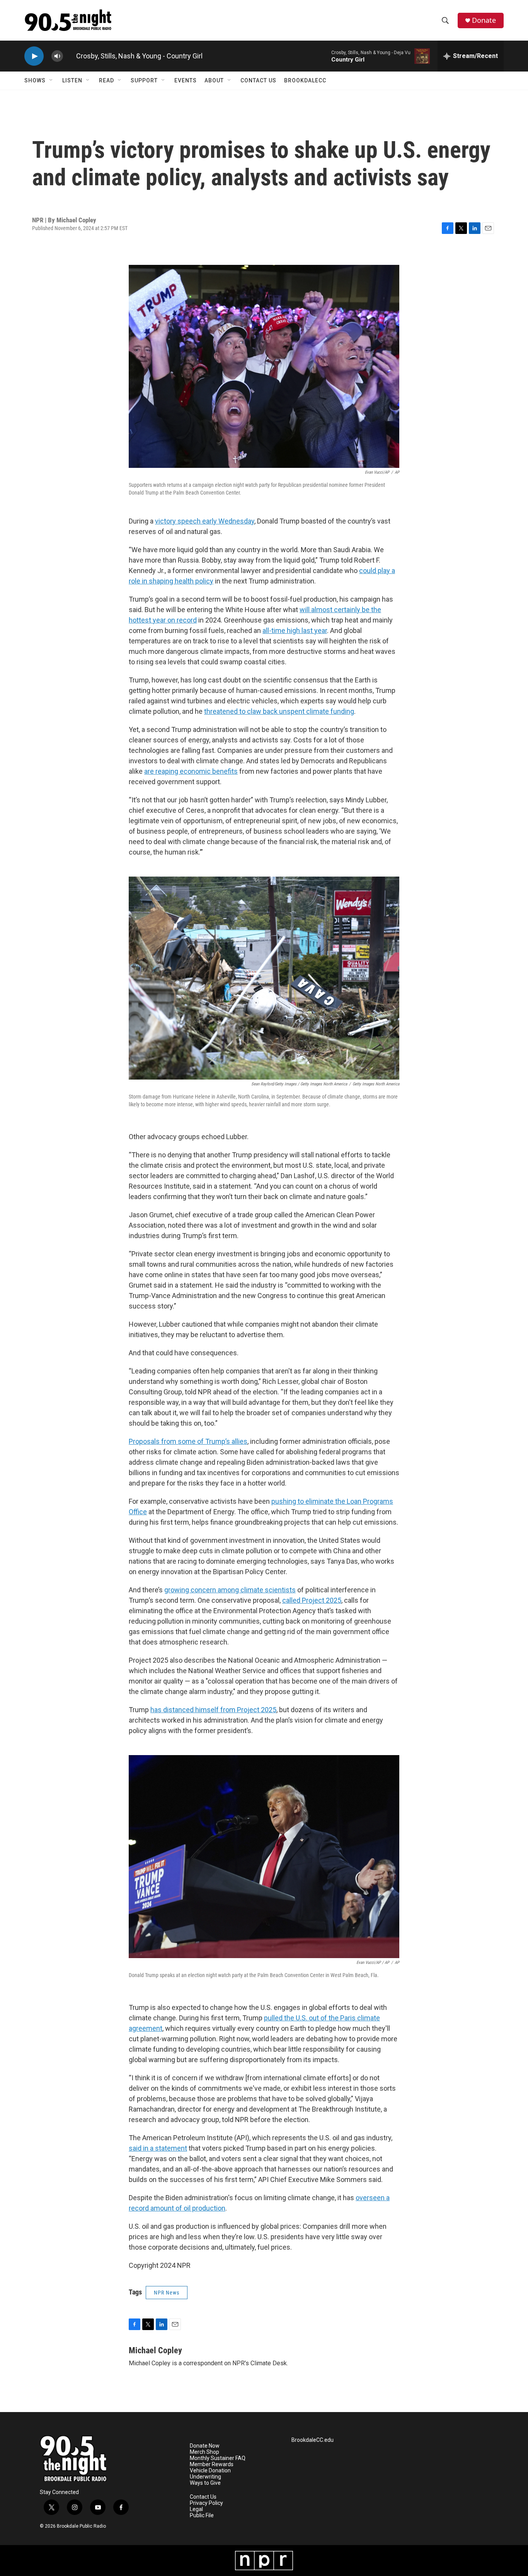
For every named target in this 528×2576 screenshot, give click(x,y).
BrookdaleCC (305, 80)
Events (186, 80)
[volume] (57, 56)
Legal (196, 2509)
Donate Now (205, 2446)
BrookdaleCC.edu (313, 2440)
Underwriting (205, 2477)
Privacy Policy (206, 2503)
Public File (202, 2515)
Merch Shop (204, 2452)
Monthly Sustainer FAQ (218, 2458)
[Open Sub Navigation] (51, 80)
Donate (484, 20)
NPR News (167, 2293)
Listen (72, 80)
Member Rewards (212, 2464)
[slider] (70, 56)
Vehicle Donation (210, 2471)
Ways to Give (205, 2483)
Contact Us (258, 80)
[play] (34, 56)
